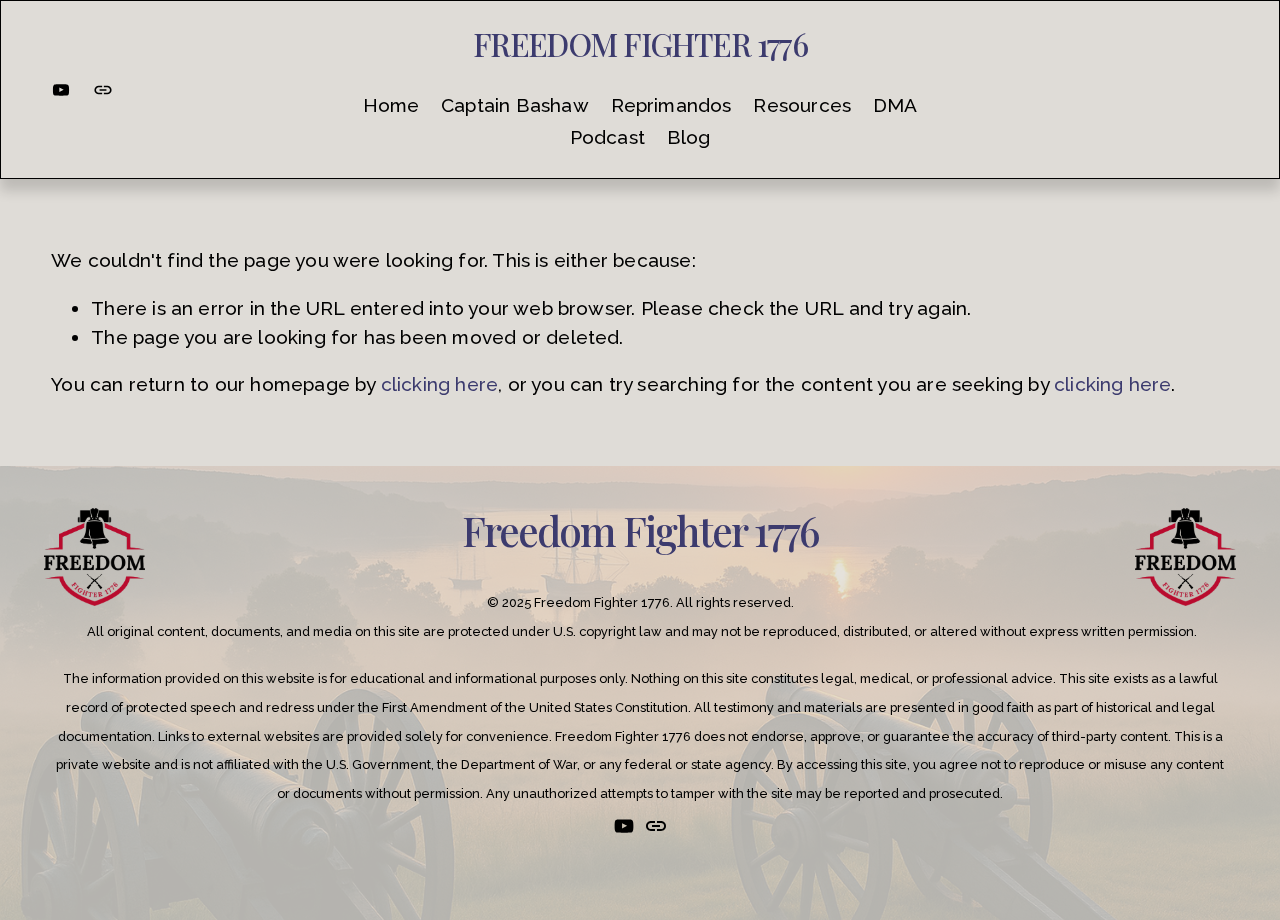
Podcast (607, 137)
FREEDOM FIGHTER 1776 (640, 44)
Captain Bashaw (515, 105)
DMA (895, 105)
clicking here (439, 384)
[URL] (103, 90)
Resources (802, 105)
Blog (689, 137)
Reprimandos (671, 105)
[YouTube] (61, 90)
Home (391, 105)
